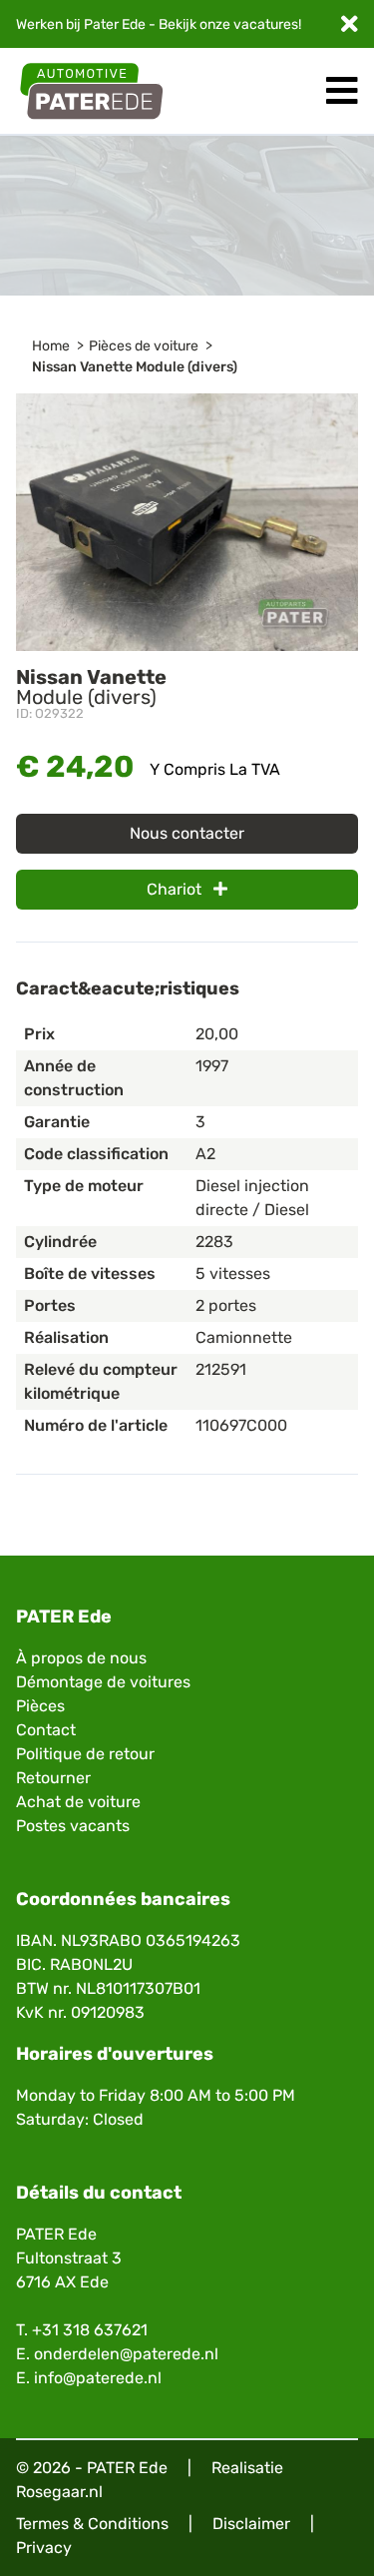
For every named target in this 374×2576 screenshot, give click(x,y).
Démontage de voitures (103, 1682)
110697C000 (241, 1425)
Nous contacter (187, 833)
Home (51, 346)
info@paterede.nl (98, 2378)
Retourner (53, 1778)
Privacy (44, 2548)
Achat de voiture (78, 1802)
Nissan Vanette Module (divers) (135, 367)
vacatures (266, 24)
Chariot (176, 889)
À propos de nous (81, 1658)
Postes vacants (73, 1826)
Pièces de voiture (144, 346)
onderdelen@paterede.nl (126, 2354)
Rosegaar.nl (59, 2492)
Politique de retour (85, 1754)
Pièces (40, 1706)
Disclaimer (251, 2524)
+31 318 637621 (90, 2330)
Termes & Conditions (92, 2524)
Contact (46, 1730)
